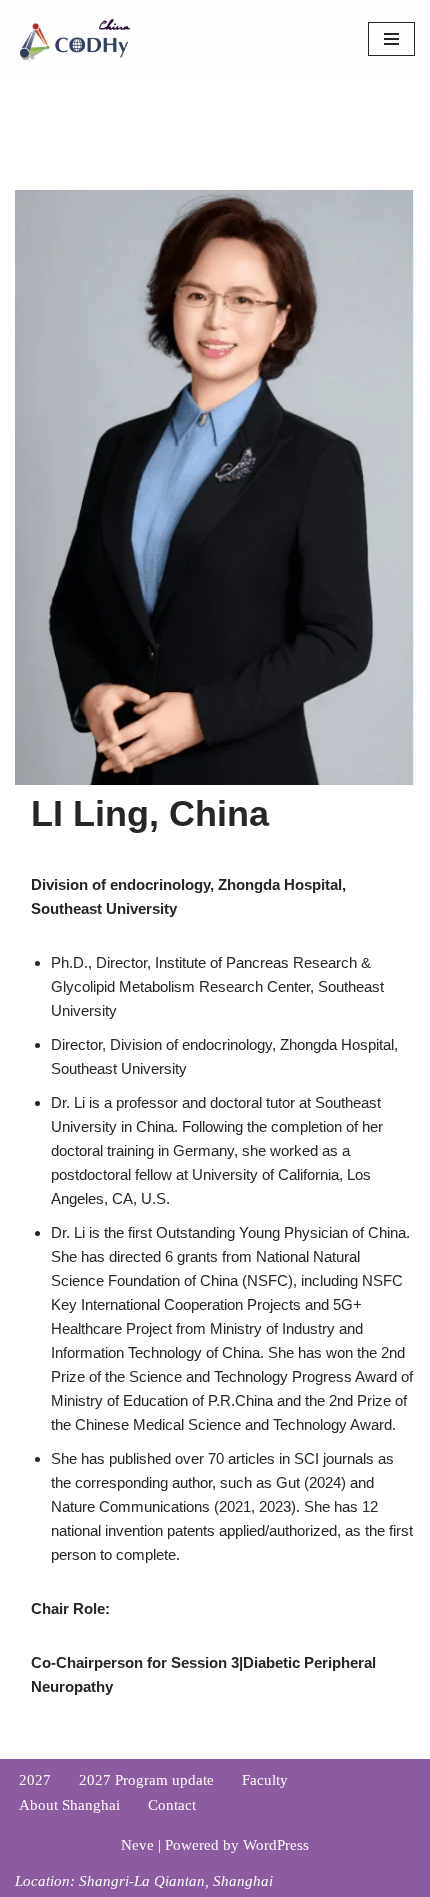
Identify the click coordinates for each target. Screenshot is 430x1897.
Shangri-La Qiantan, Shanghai (176, 1881)
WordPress (276, 1845)
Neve (137, 1845)
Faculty (265, 1780)
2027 (35, 1780)
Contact (172, 1805)
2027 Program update (146, 1780)
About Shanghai (69, 1805)
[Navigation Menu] (391, 39)
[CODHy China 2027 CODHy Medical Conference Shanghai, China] (75, 38)
